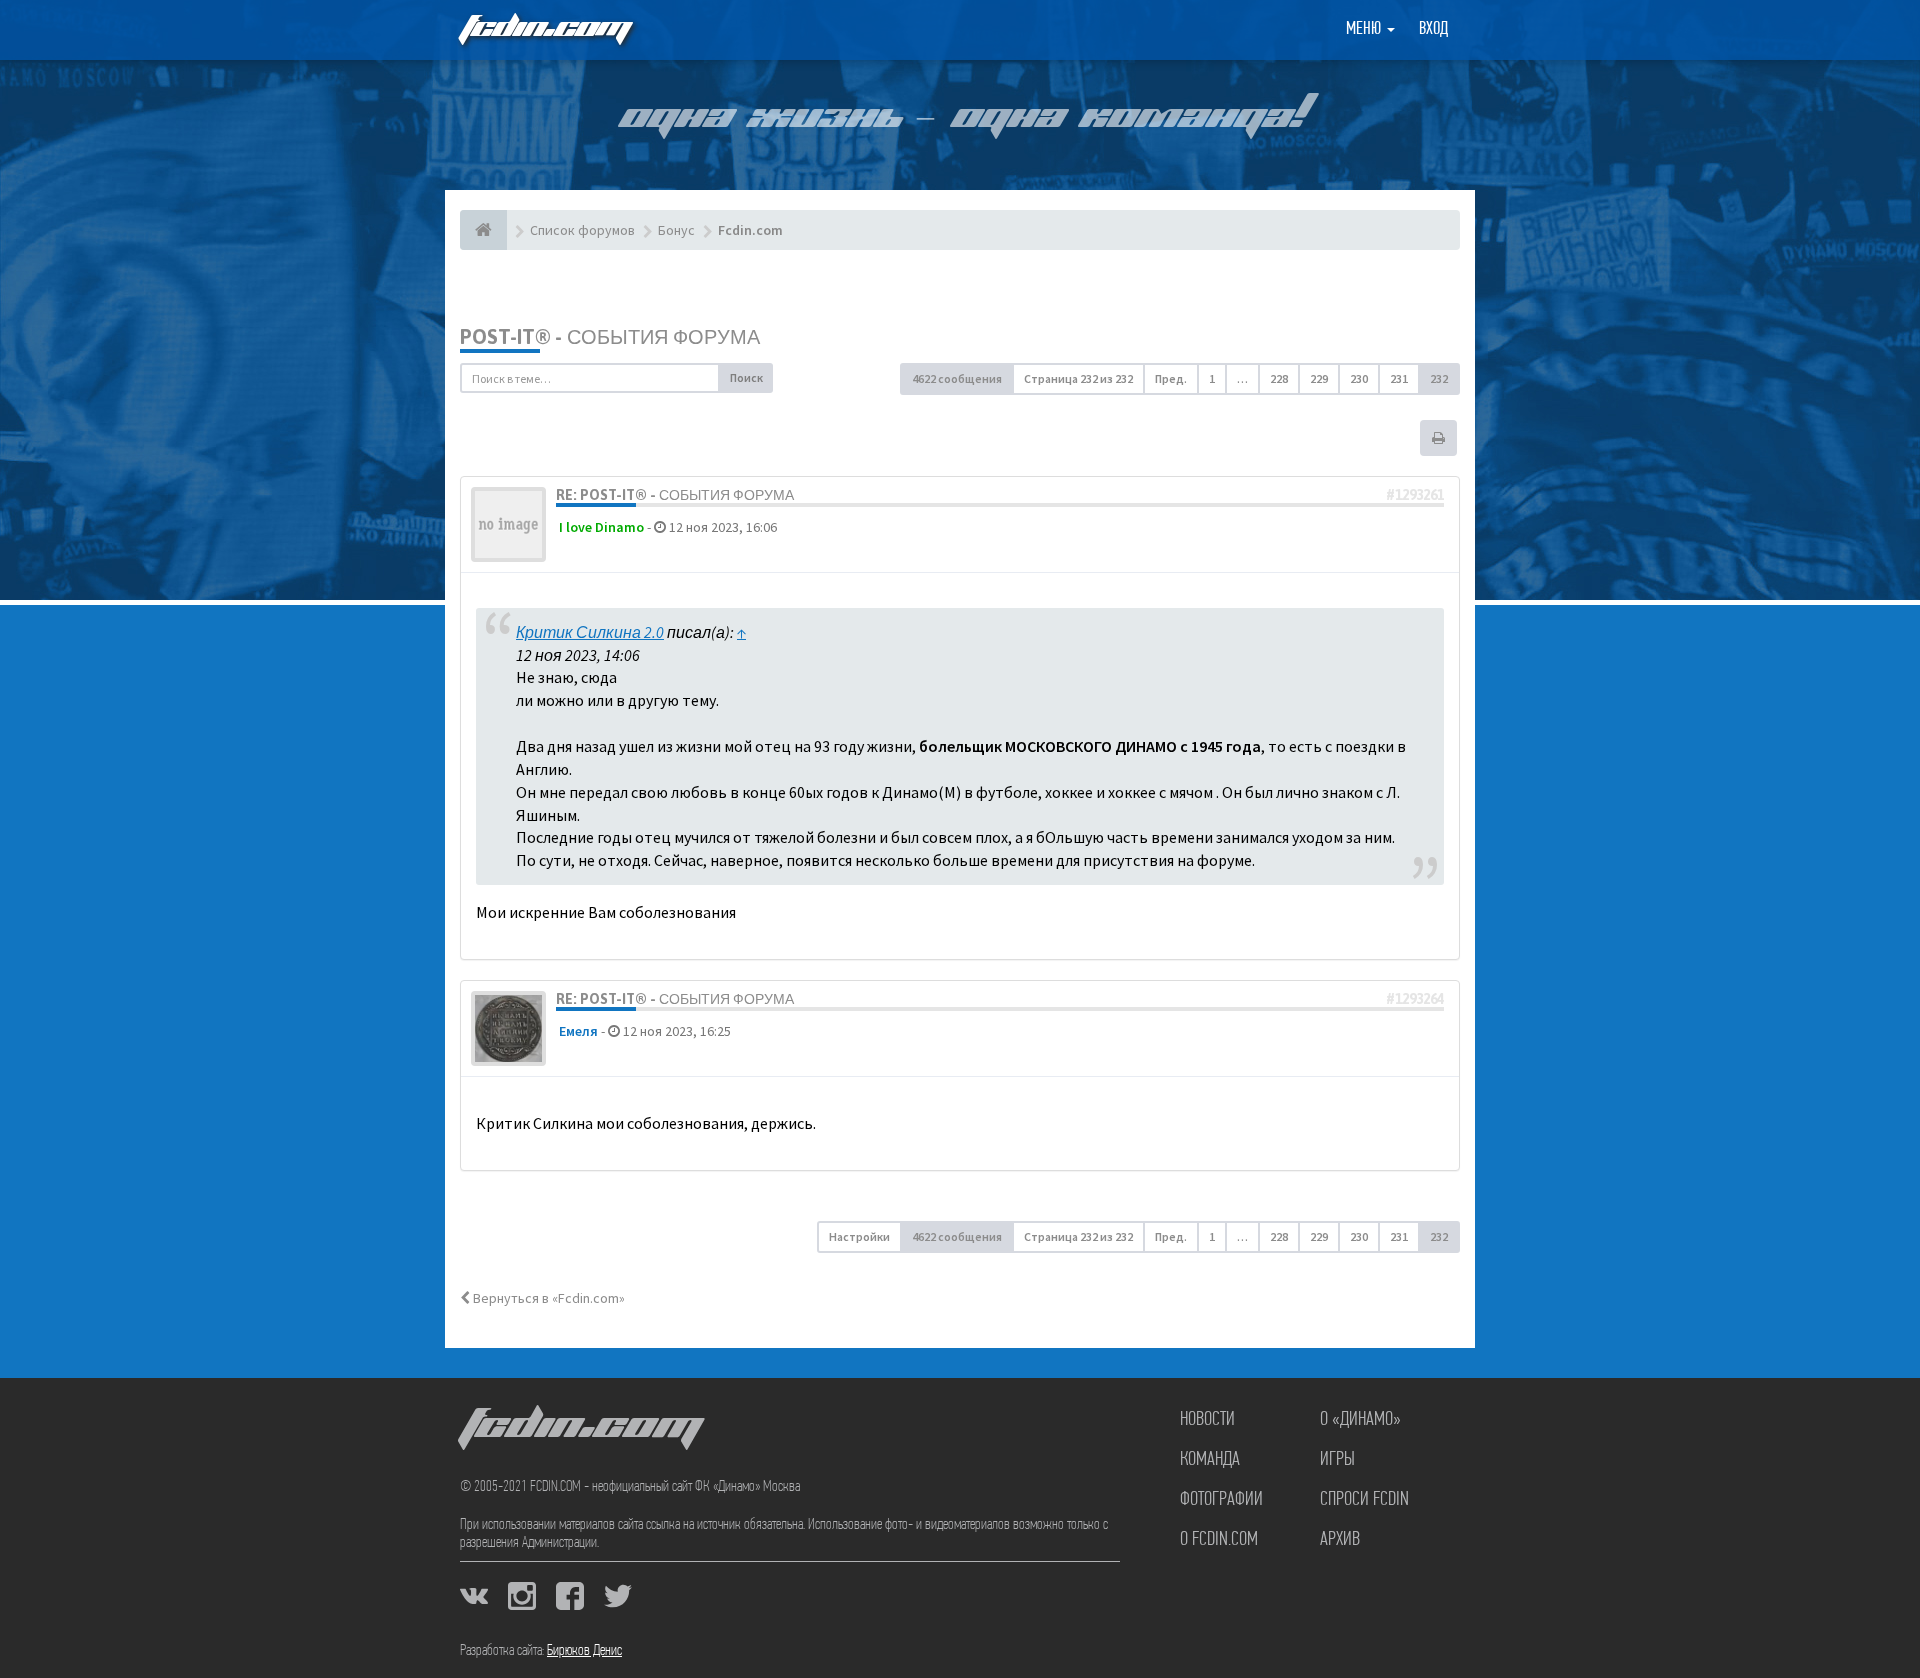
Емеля (578, 1031)
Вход (1433, 30)
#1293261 (1415, 495)
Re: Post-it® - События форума (675, 495)
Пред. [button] (1171, 378)
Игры (1337, 1460)
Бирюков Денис (584, 1651)
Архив (1340, 1540)
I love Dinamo (601, 527)
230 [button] (1359, 378)
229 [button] (1319, 378)
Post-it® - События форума (610, 336)
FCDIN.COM (544, 29)
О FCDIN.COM (1219, 1540)
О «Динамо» (1360, 1420)
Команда (1210, 1460)
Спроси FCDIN (1364, 1500)
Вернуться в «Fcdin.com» (547, 1298)
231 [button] (1399, 378)
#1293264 (1415, 999)
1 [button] (1212, 378)
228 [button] (1279, 378)
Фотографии (1221, 1500)
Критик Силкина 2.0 (590, 632)
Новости (1207, 1420)
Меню (1365, 30)
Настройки (859, 1236)
